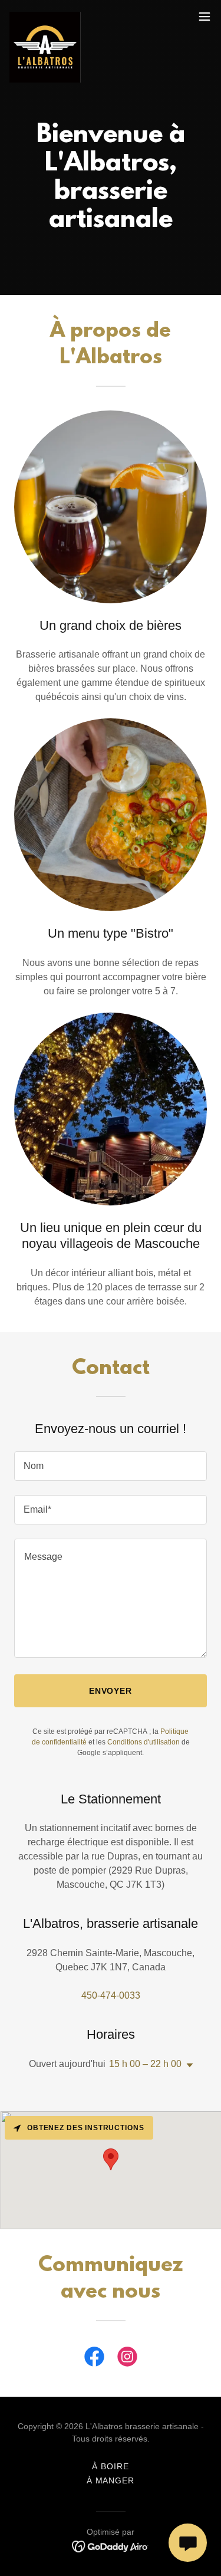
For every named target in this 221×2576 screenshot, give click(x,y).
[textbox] (111, 1466)
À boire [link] (111, 2466)
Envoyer (111, 1691)
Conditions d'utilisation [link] (144, 1742)
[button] (204, 17)
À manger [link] (111, 2480)
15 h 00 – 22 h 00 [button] (145, 2064)
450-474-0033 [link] (111, 1995)
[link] (45, 17)
